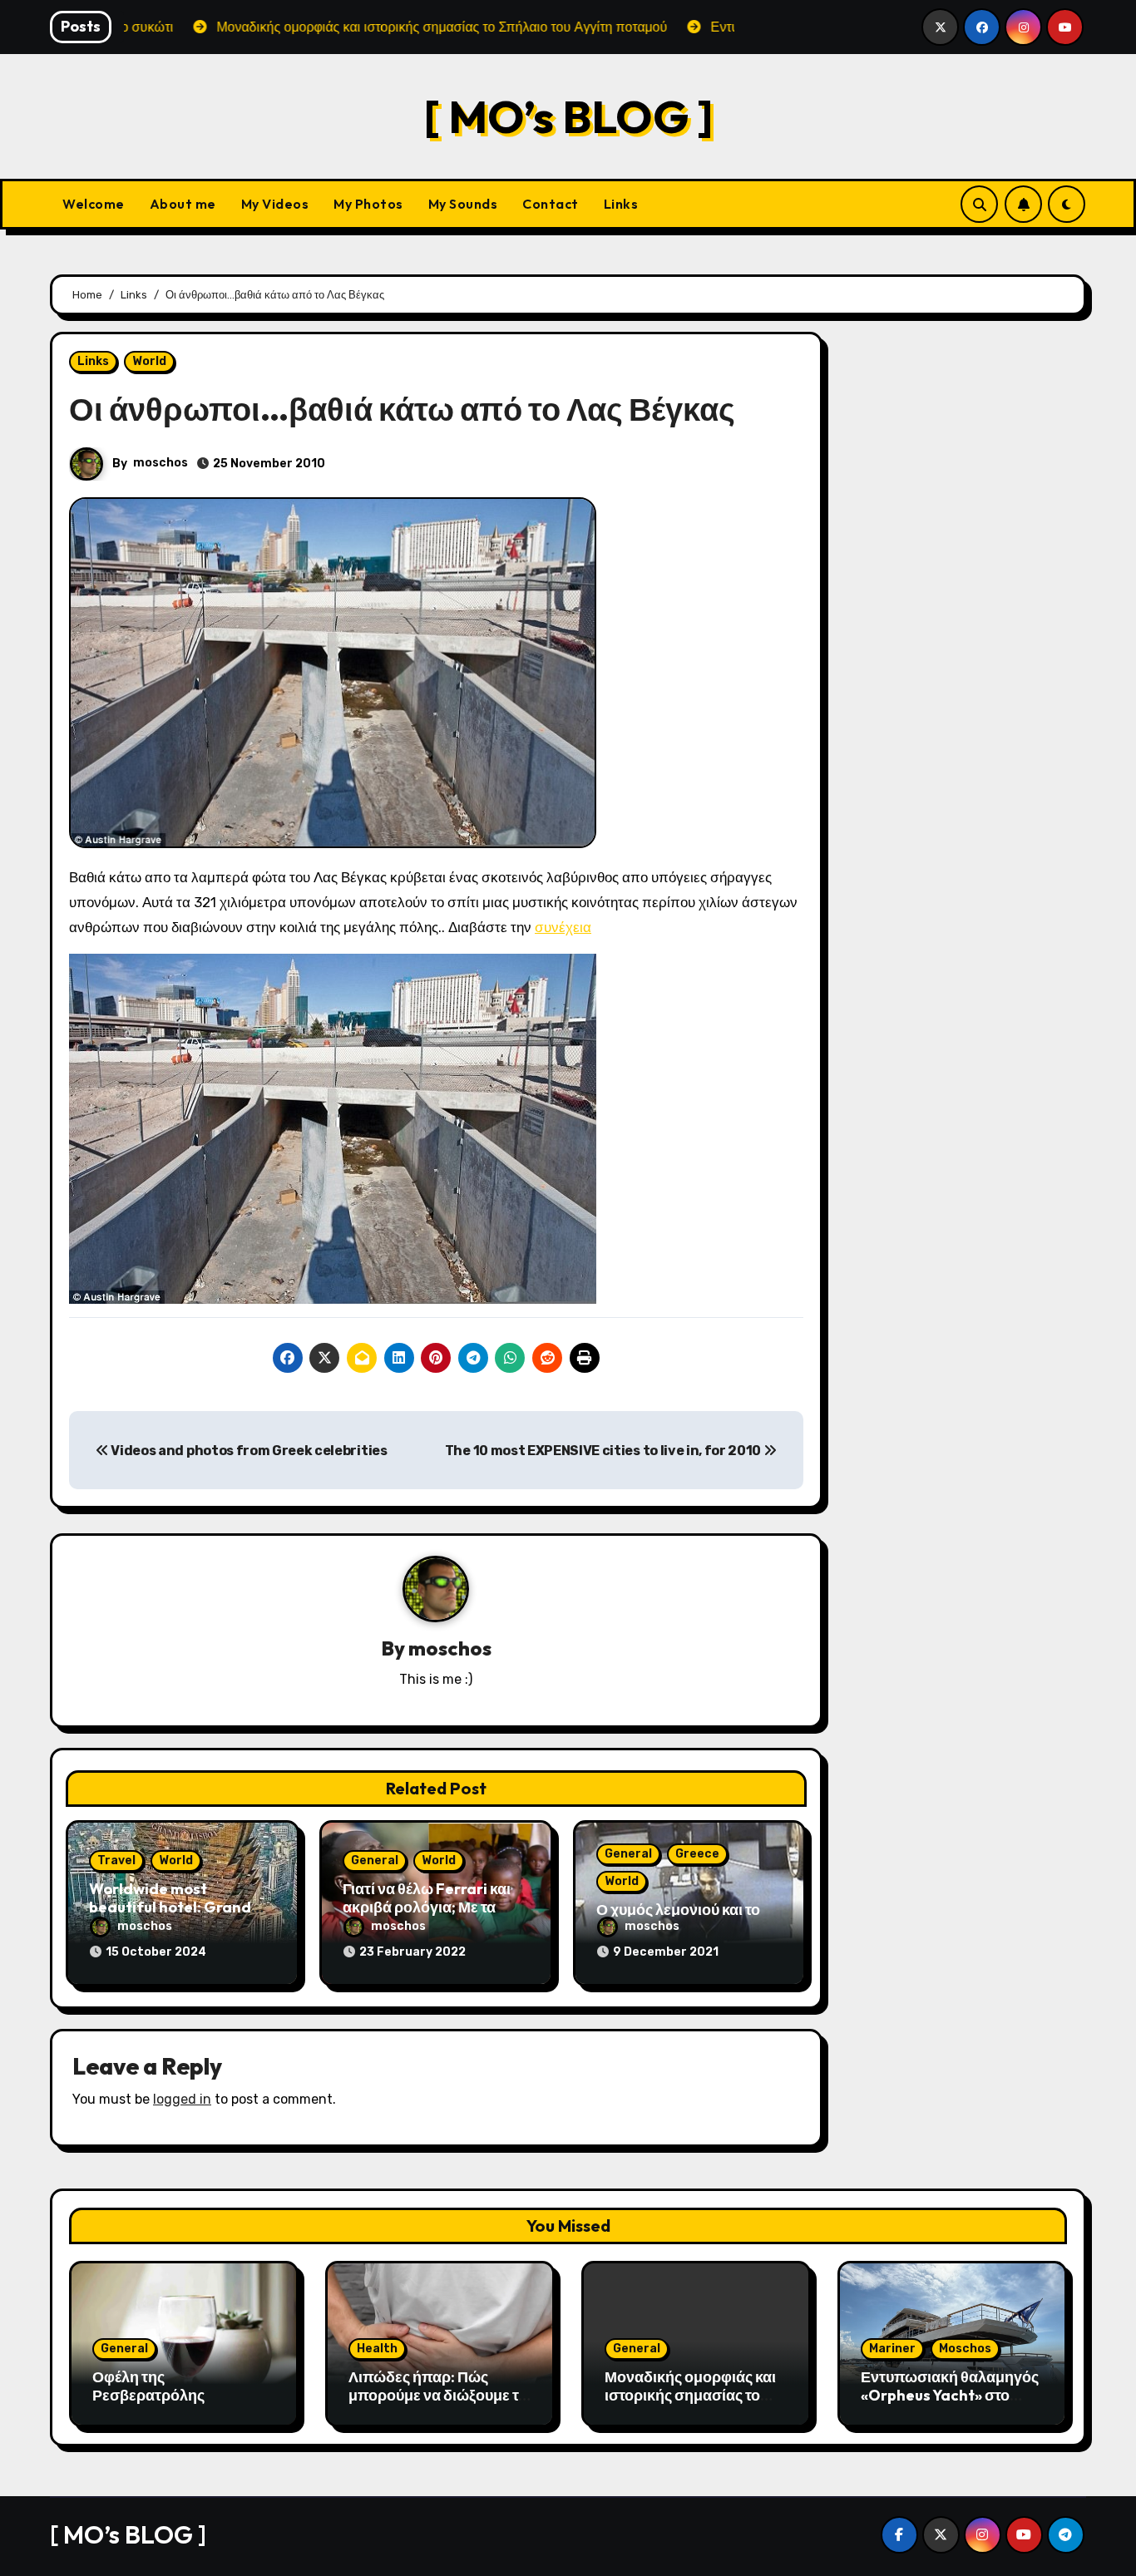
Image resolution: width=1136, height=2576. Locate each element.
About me (183, 204)
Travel (116, 1860)
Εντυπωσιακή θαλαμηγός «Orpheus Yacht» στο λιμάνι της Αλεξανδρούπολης (950, 2404)
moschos (161, 463)
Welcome (94, 204)
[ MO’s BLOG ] (568, 116)
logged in (182, 2099)
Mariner (892, 2349)
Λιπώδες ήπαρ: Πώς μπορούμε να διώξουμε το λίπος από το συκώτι (438, 2395)
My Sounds (463, 204)
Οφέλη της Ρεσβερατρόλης (148, 2386)
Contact (551, 204)
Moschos (965, 2349)
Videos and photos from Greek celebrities (248, 1451)
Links (621, 204)
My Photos (368, 204)
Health (377, 2349)
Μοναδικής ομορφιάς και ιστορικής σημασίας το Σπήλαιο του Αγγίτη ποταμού (690, 2404)
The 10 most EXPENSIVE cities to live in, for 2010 (604, 1451)
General (375, 1860)
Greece (697, 1854)
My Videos (275, 204)
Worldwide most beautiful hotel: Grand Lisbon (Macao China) (170, 1907)
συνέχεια (563, 927)
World (149, 361)
